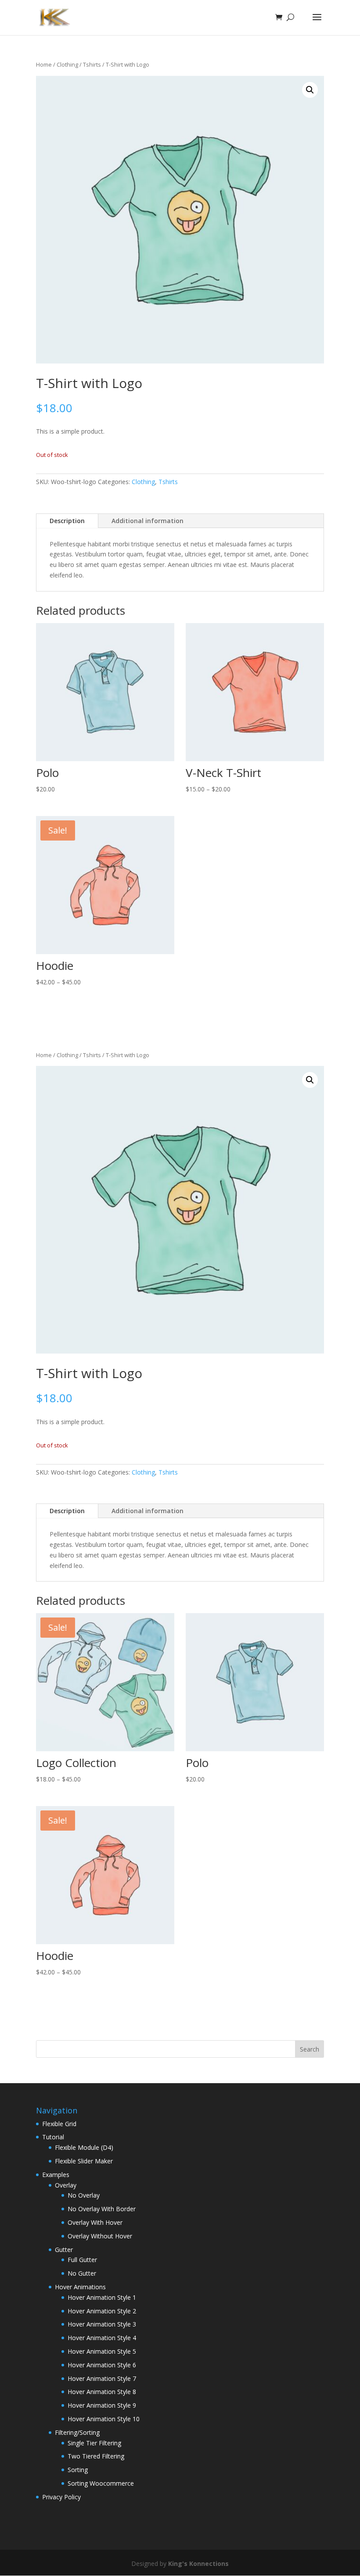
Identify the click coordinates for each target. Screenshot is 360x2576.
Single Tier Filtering (94, 2443)
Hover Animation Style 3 (102, 2324)
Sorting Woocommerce (101, 2483)
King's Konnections (198, 2564)
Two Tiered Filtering (96, 2456)
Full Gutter (82, 2260)
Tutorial (53, 2137)
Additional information (148, 521)
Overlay (66, 2185)
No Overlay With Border (102, 2209)
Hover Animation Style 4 (102, 2338)
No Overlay (84, 2195)
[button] (310, 90)
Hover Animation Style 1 (102, 2297)
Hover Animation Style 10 (104, 2419)
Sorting (78, 2470)
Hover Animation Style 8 (102, 2392)
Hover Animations (80, 2287)
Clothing (67, 64)
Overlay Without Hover (100, 2236)
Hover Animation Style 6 (102, 2365)
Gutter (64, 2250)
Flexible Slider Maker (84, 2161)
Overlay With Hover (95, 2222)
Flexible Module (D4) (84, 2147)
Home (44, 64)
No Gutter (82, 2273)
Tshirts (92, 64)
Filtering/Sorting (77, 2432)
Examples (56, 2175)
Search (310, 2049)
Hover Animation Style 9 (102, 2405)
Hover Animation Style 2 (102, 2311)
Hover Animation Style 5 (102, 2351)
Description (67, 521)
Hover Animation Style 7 (102, 2378)
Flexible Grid (59, 2124)
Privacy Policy (61, 2497)
